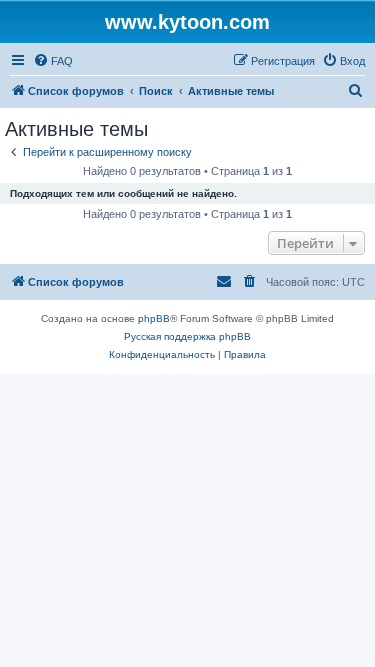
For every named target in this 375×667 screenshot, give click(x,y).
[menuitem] (53, 61)
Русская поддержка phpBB (187, 336)
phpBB (154, 318)
